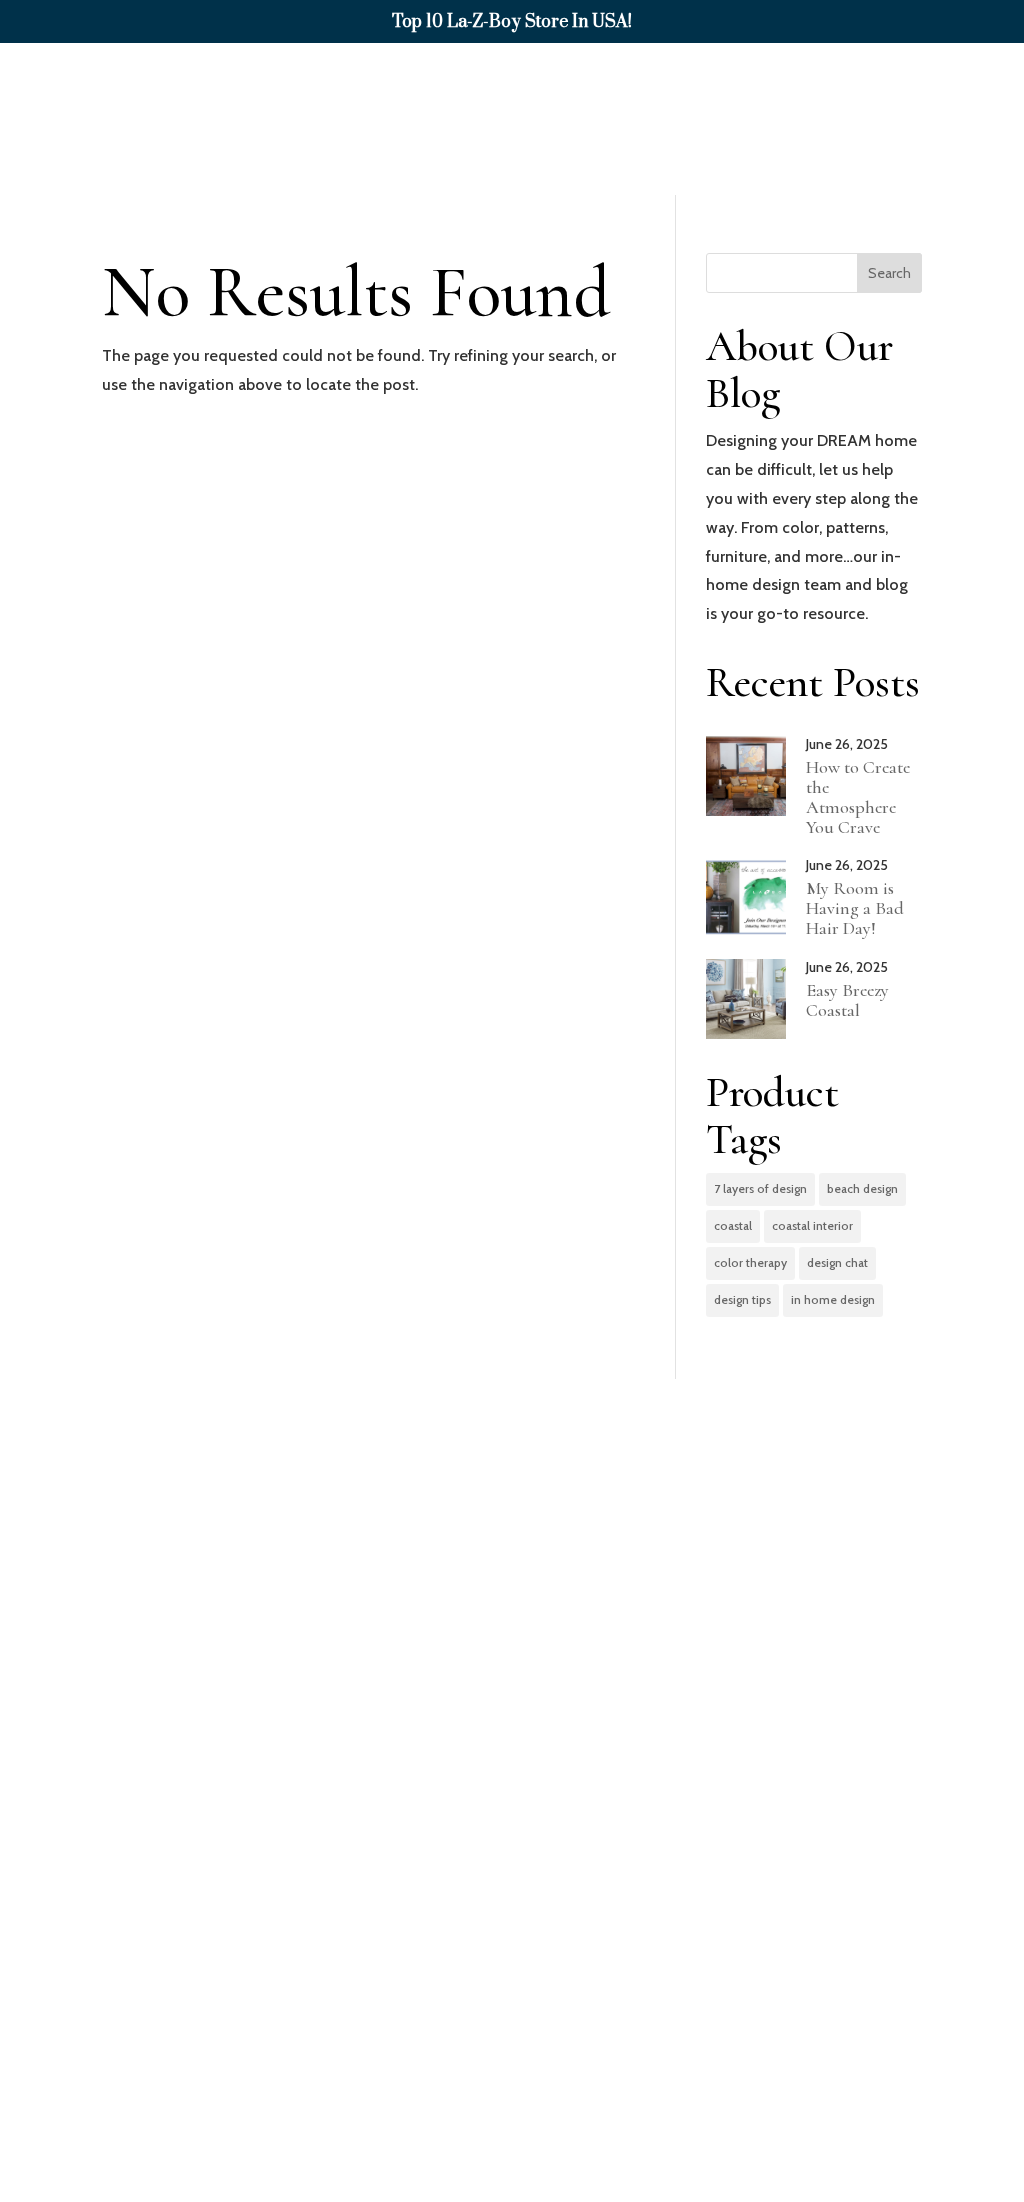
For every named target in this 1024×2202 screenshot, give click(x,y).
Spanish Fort (521, 1872)
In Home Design (462, 81)
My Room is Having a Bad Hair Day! (855, 908)
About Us (822, 157)
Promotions (746, 81)
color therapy (750, 1262)
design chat (837, 1262)
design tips (742, 1299)
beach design (862, 1188)
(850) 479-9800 (815, 1961)
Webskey (601, 2183)
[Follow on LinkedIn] (914, 2139)
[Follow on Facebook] (872, 2139)
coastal (733, 1225)
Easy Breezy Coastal (847, 1000)
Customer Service (905, 81)
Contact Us (947, 157)
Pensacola (809, 1872)
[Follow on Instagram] (956, 2139)
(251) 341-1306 (202, 1961)
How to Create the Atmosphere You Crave (858, 796)
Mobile (186, 1872)
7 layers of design (760, 1188)
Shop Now (304, 81)
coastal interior (812, 1225)
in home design (833, 1299)
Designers (598, 81)
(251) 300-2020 (509, 1961)
